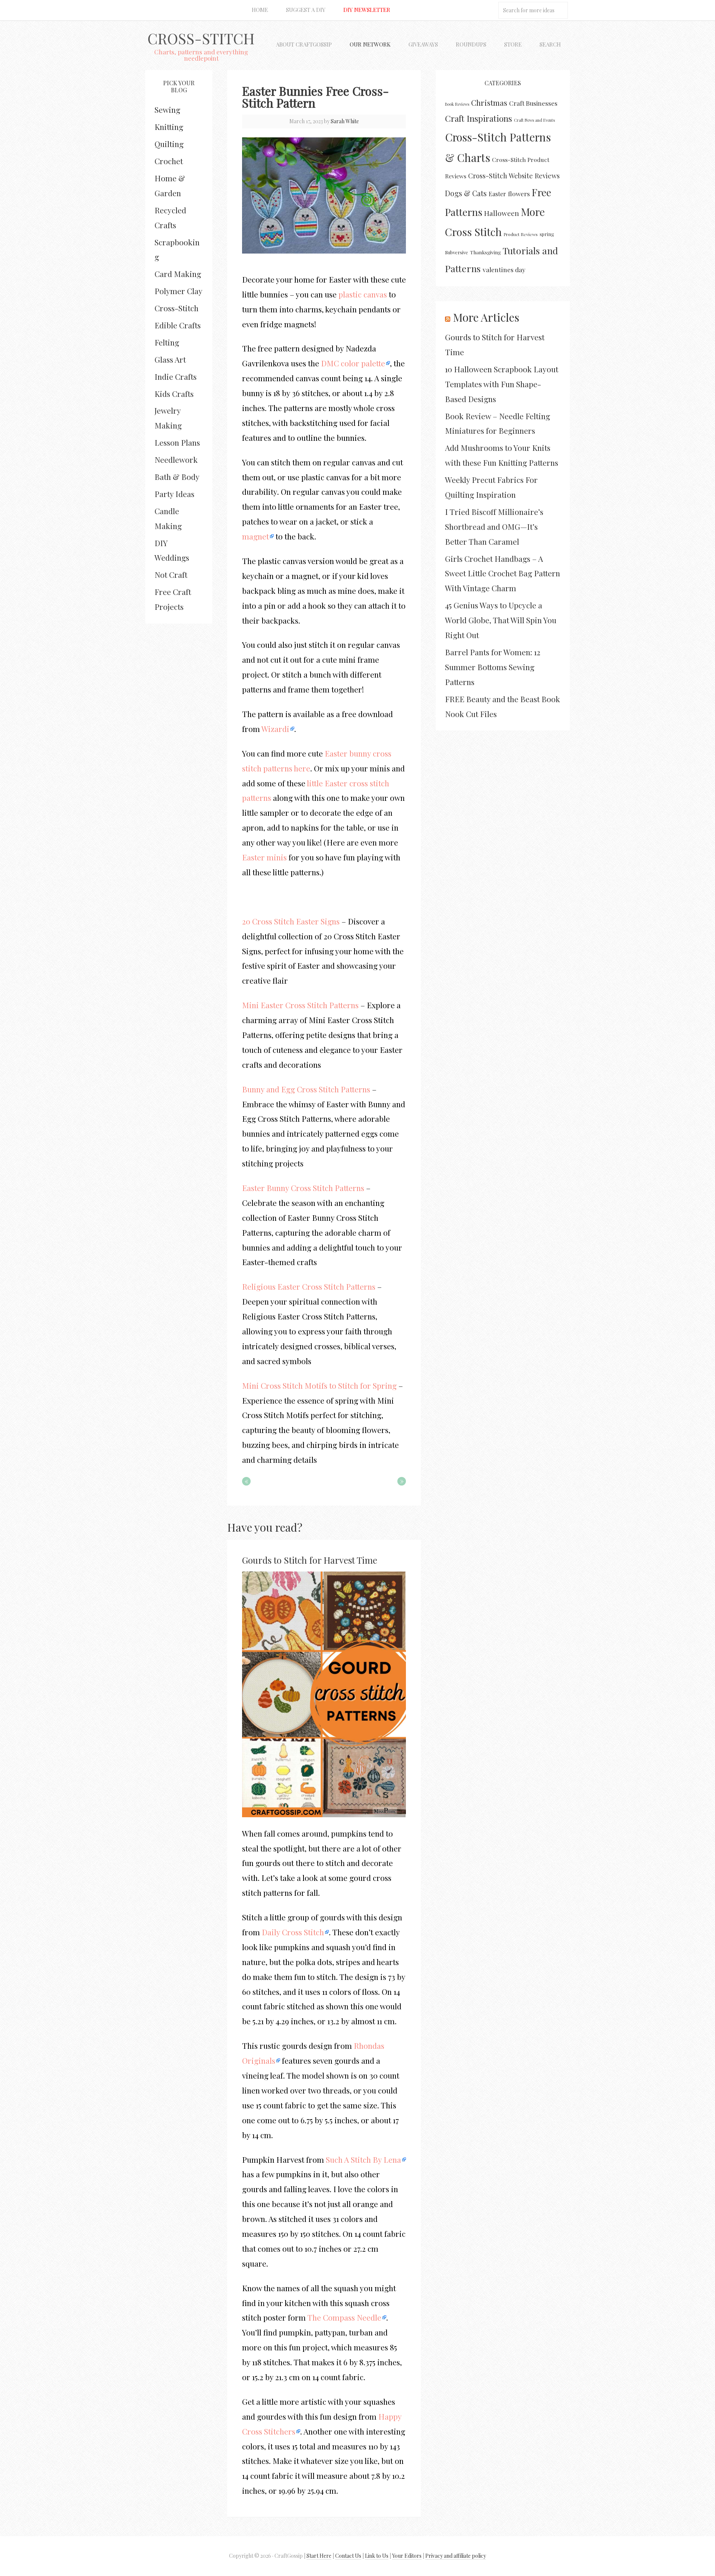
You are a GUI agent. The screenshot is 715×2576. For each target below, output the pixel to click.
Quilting (169, 144)
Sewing (167, 109)
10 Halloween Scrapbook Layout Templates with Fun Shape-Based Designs (502, 384)
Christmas (489, 102)
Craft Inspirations (479, 118)
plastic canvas (363, 294)
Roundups (471, 44)
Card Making (178, 274)
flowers (519, 193)
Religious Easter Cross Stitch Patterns (309, 1286)
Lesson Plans (177, 442)
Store (513, 44)
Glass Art (170, 359)
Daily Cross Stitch (293, 1932)
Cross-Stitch (201, 38)
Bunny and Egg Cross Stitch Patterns (306, 1089)
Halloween (502, 213)
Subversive (457, 252)
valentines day (504, 269)
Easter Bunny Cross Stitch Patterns (303, 1188)
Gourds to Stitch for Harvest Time (310, 1560)
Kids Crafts (174, 394)
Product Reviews (521, 234)
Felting (167, 342)
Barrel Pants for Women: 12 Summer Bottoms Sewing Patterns (493, 667)
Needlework (176, 459)
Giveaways (423, 44)
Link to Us (377, 2556)
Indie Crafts (176, 376)
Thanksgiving (485, 252)
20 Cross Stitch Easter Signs (291, 921)
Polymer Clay (179, 291)
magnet (255, 536)
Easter (497, 194)
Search (550, 44)
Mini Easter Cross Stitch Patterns (300, 1005)
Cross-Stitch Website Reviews (514, 176)
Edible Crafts (178, 325)
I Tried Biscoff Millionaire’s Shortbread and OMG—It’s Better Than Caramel (494, 526)
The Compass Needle (344, 2317)
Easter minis (264, 857)
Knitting (169, 127)
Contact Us (348, 2556)
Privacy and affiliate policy (456, 2556)
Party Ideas (174, 494)
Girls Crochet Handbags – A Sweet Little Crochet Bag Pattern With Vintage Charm (503, 573)
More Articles (486, 317)
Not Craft (171, 574)
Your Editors (407, 2556)
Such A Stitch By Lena (363, 2159)
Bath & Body (177, 477)
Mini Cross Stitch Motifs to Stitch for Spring (319, 1385)
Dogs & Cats (466, 193)
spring (547, 234)
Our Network (370, 44)
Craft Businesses (533, 103)
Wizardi (275, 729)
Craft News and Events (534, 120)
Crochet (169, 161)
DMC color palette (353, 363)
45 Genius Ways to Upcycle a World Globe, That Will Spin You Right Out (501, 620)
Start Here (319, 2556)
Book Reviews (457, 104)
